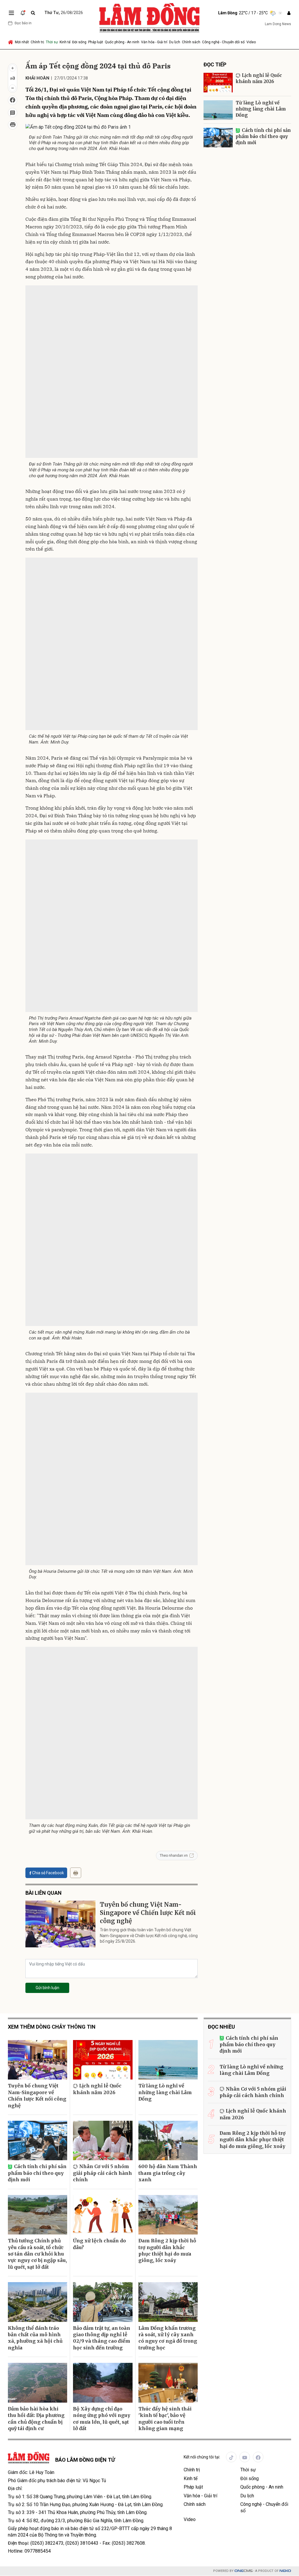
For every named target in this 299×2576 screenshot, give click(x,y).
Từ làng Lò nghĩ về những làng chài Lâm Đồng (261, 109)
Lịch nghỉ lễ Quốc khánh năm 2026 (259, 78)
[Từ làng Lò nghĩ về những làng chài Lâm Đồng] (218, 110)
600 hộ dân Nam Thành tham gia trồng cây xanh (168, 2173)
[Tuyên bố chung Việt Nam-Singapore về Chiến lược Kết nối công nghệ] (60, 1924)
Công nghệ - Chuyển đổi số (223, 42)
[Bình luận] (13, 113)
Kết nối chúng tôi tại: (202, 2457)
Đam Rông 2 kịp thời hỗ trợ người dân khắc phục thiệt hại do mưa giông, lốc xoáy (167, 2250)
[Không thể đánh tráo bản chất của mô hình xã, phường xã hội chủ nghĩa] (38, 2302)
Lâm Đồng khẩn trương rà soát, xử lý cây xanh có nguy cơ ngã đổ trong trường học (168, 2338)
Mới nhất (22, 42)
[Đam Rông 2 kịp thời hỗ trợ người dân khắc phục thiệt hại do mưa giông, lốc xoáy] (168, 2215)
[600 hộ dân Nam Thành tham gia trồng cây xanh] (168, 2141)
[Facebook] (258, 2457)
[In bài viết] (13, 125)
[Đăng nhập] (289, 13)
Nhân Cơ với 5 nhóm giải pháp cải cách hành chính (102, 2173)
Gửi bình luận (47, 1988)
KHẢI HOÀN (37, 78)
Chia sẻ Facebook (48, 1873)
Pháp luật (96, 42)
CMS (244, 2571)
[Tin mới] (23, 13)
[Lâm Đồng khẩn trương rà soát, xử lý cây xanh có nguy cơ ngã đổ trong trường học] (168, 2302)
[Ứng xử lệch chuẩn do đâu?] (103, 2215)
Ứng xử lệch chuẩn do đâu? (99, 2244)
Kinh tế (65, 42)
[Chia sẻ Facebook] (13, 100)
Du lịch (175, 42)
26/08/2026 (64, 13)
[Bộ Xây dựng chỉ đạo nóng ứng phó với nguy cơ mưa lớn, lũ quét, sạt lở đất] (103, 2383)
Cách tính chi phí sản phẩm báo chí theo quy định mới (263, 136)
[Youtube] (245, 2457)
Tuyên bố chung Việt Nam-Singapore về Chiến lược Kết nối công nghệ (148, 1913)
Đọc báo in (23, 23)
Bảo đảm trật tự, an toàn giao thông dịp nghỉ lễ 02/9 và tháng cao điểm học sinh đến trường (102, 2338)
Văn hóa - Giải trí (154, 42)
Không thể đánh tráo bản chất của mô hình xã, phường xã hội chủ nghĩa (35, 2338)
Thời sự (52, 42)
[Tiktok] (231, 2457)
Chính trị (37, 42)
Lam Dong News (278, 24)
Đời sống (79, 42)
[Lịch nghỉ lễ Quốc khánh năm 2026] (218, 83)
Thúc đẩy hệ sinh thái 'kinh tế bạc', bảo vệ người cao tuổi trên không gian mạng (165, 2419)
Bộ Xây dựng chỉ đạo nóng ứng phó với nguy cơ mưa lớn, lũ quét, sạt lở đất (102, 2419)
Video (251, 42)
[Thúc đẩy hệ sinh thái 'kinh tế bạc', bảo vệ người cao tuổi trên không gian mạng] (168, 2383)
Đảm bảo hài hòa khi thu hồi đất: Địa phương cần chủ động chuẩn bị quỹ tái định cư (36, 2419)
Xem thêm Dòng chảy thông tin (52, 2027)
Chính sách (191, 42)
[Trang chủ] (11, 42)
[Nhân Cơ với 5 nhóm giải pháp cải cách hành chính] (103, 2141)
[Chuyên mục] (11, 13)
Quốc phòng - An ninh (122, 42)
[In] (76, 1873)
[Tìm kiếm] (33, 13)
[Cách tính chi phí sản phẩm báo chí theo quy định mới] (218, 138)
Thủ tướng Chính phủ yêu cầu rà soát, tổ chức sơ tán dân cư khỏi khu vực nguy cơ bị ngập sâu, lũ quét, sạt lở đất (37, 2254)
